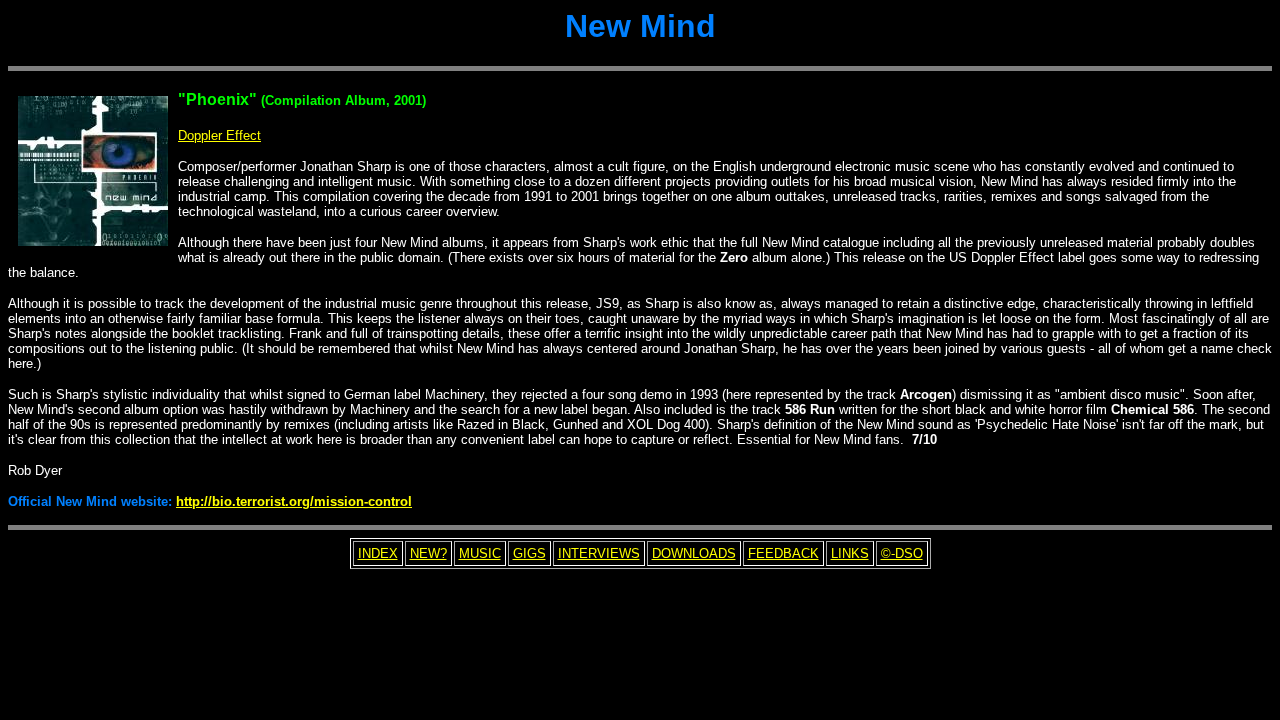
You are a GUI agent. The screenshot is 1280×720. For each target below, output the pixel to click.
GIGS (529, 553)
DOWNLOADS (694, 553)
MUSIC (480, 553)
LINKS (850, 553)
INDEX (378, 553)
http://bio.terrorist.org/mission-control (294, 501)
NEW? (428, 553)
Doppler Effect (219, 135)
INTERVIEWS (599, 553)
